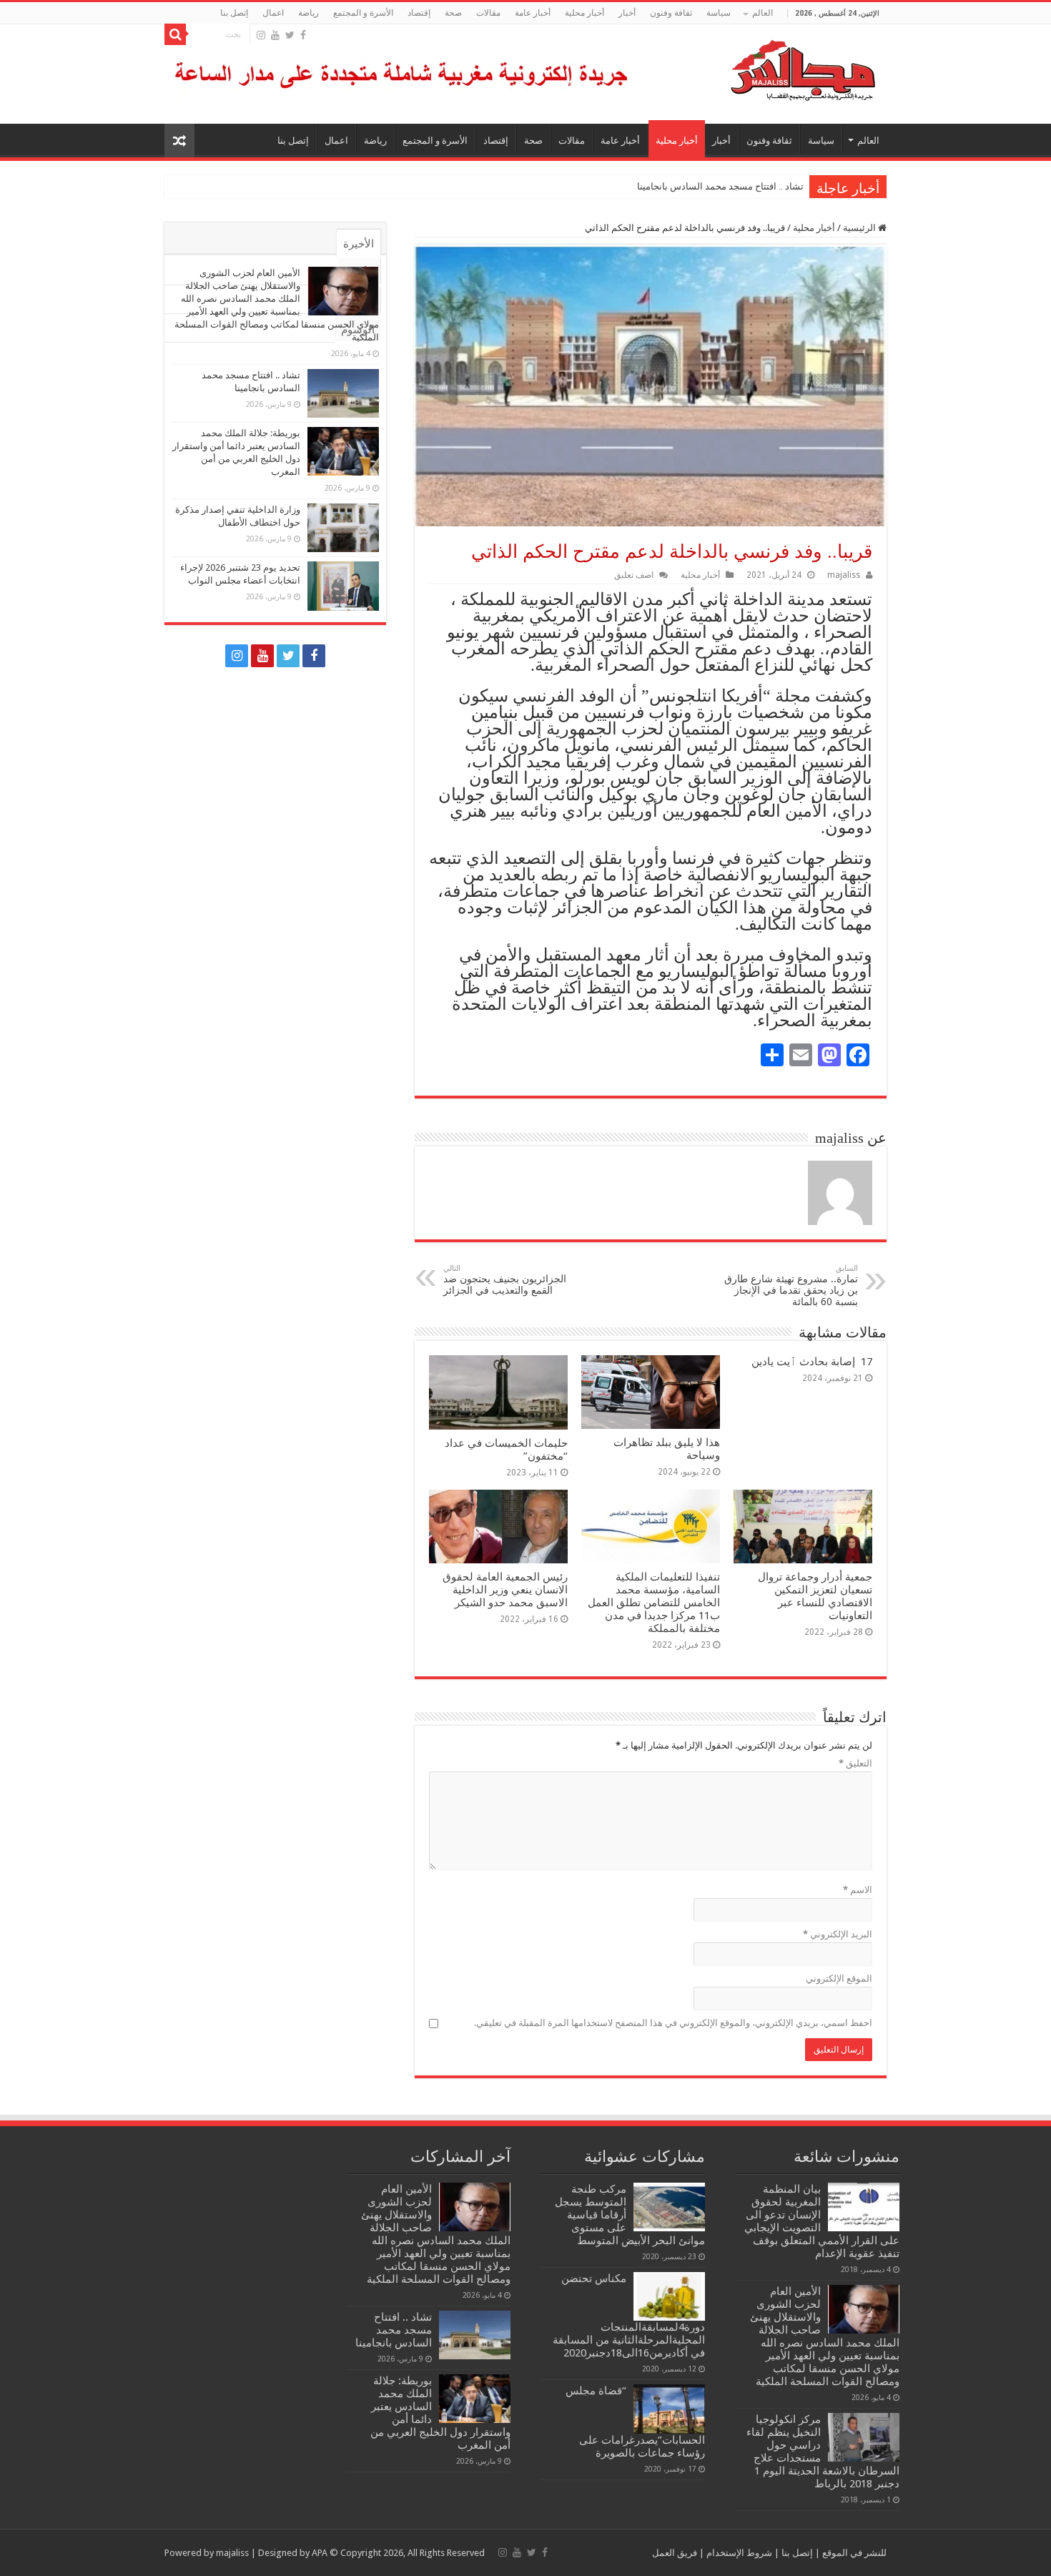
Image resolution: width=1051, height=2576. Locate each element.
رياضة (309, 13)
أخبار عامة (533, 13)
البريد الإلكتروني (838, 1934)
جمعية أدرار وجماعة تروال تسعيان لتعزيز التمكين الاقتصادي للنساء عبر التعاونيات (815, 1596)
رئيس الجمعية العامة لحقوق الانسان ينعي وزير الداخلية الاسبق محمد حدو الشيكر (505, 1590)
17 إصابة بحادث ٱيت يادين (812, 1362)
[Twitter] (290, 35)
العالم (763, 13)
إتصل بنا (234, 13)
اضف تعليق (634, 575)
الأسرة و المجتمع (363, 13)
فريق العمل (675, 2553)
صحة (453, 13)
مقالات (488, 13)
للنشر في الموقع (853, 2553)
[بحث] (175, 34)
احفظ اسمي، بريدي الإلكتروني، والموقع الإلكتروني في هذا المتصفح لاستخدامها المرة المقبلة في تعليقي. (673, 2023)
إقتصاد (419, 13)
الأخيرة (359, 244)
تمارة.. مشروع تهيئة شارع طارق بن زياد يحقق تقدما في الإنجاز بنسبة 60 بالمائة (791, 1285)
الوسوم (358, 330)
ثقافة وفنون (671, 13)
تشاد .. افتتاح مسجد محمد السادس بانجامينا (720, 186)
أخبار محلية (584, 13)
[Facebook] (303, 35)
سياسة (719, 13)
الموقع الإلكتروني (839, 1978)
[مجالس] (751, 67)
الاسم (858, 1890)
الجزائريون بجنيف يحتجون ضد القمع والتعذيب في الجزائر (505, 1280)
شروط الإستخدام (738, 2553)
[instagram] (261, 35)
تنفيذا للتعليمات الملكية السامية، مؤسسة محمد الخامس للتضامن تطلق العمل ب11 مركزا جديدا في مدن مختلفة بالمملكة (654, 1603)
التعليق (855, 1763)
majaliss (844, 575)
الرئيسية (860, 228)
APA (320, 2553)
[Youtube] (275, 35)
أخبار (627, 13)
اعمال (273, 13)
